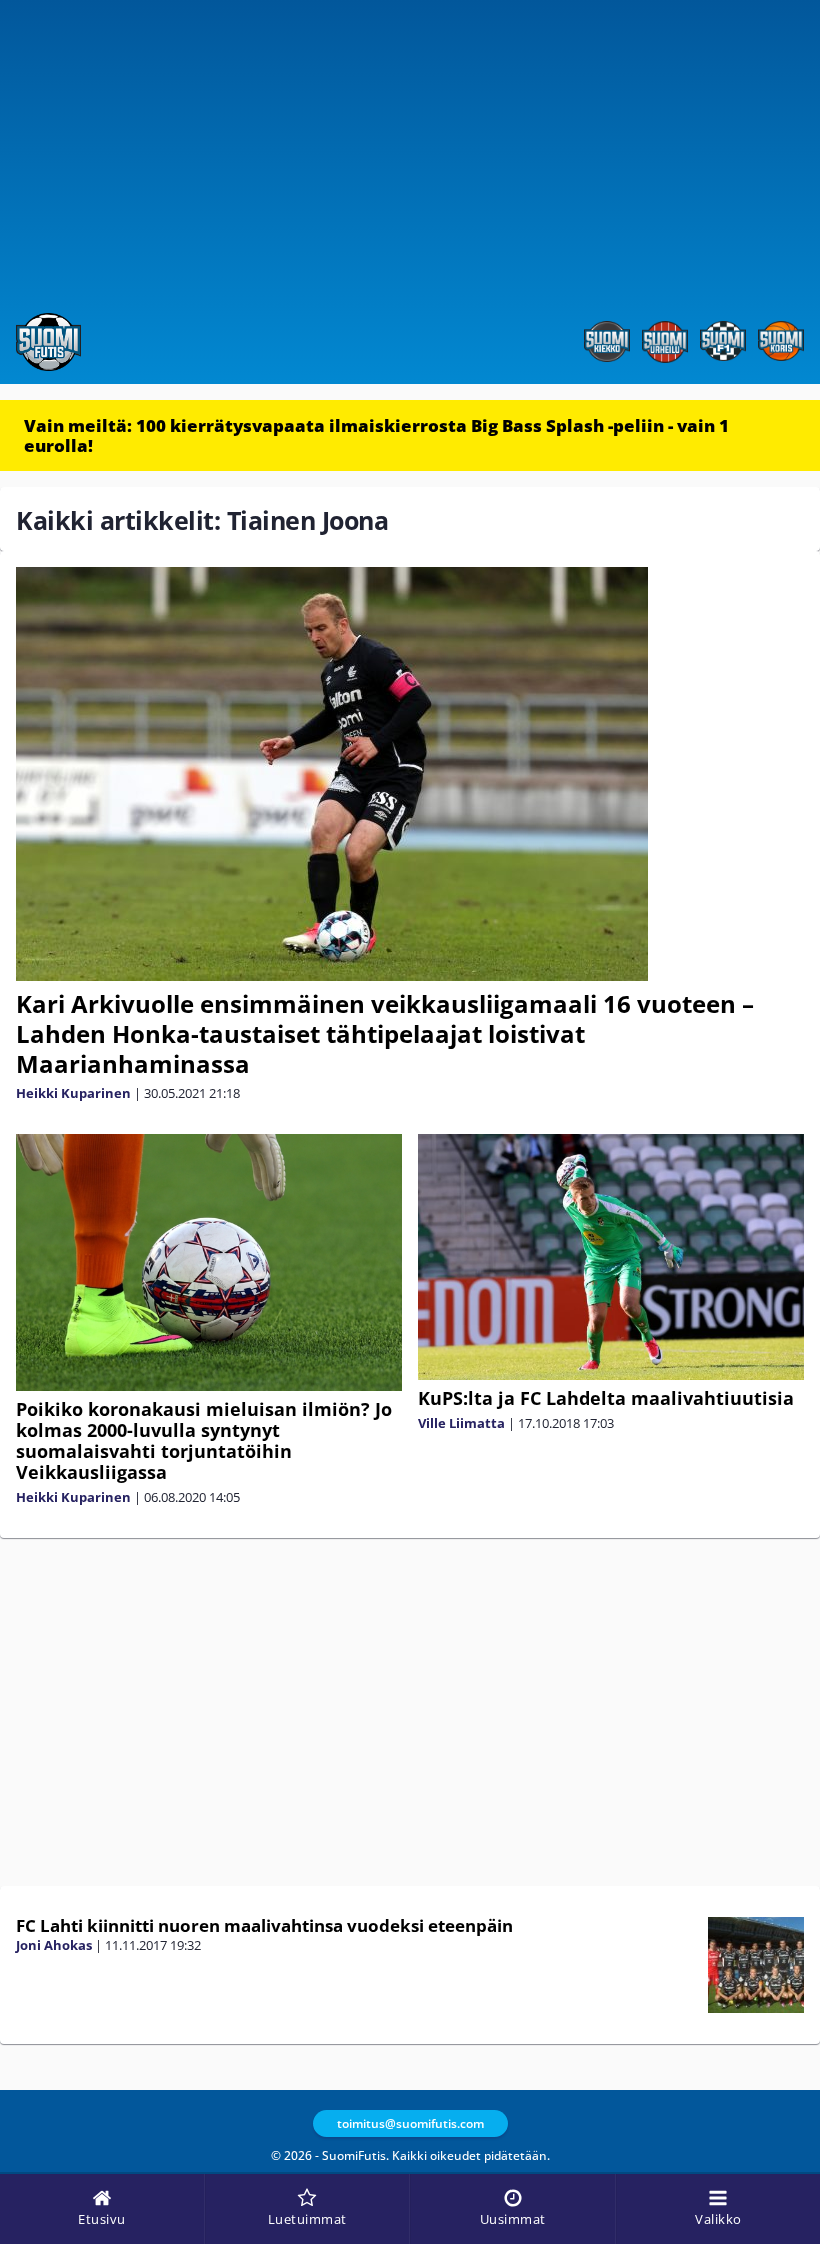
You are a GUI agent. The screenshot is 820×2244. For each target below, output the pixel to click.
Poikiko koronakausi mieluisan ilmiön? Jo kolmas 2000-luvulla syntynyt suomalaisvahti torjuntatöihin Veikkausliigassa (204, 1440)
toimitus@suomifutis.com (410, 2123)
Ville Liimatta (461, 1423)
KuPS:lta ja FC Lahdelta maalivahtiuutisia (606, 1398)
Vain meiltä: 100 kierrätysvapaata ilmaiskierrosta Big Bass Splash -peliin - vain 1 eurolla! (376, 435)
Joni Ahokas (54, 1945)
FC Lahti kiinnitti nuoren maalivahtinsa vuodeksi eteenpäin (264, 1925)
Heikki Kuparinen (73, 1093)
